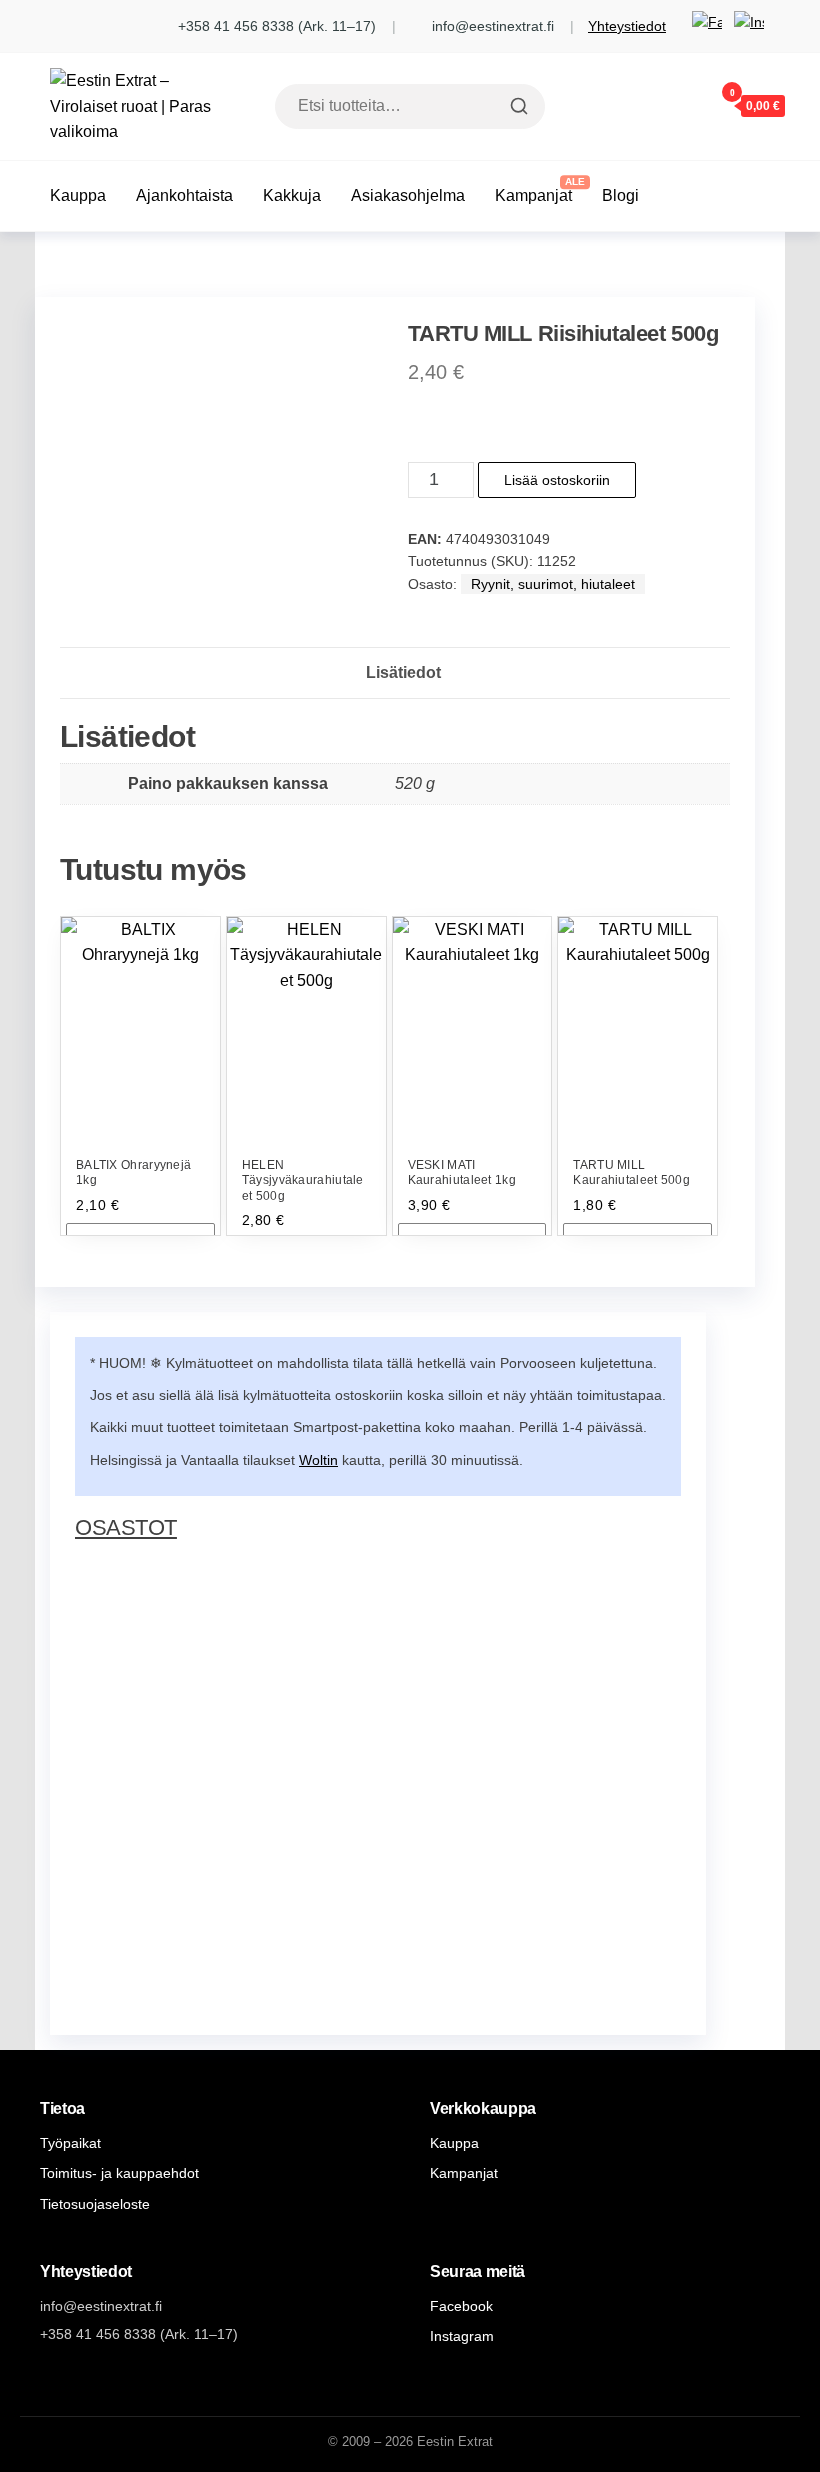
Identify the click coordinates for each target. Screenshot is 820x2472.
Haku (516, 106)
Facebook (461, 2306)
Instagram (462, 2336)
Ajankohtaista (184, 195)
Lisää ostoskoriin (557, 480)
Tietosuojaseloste (95, 2204)
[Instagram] (749, 26)
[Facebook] (707, 26)
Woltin (318, 1460)
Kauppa (78, 195)
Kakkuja (292, 195)
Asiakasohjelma (408, 195)
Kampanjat (533, 195)
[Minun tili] (673, 105)
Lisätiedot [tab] (403, 672)
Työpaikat (70, 2143)
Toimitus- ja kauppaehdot (119, 2173)
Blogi (620, 195)
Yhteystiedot (627, 26)
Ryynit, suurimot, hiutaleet (553, 584)
